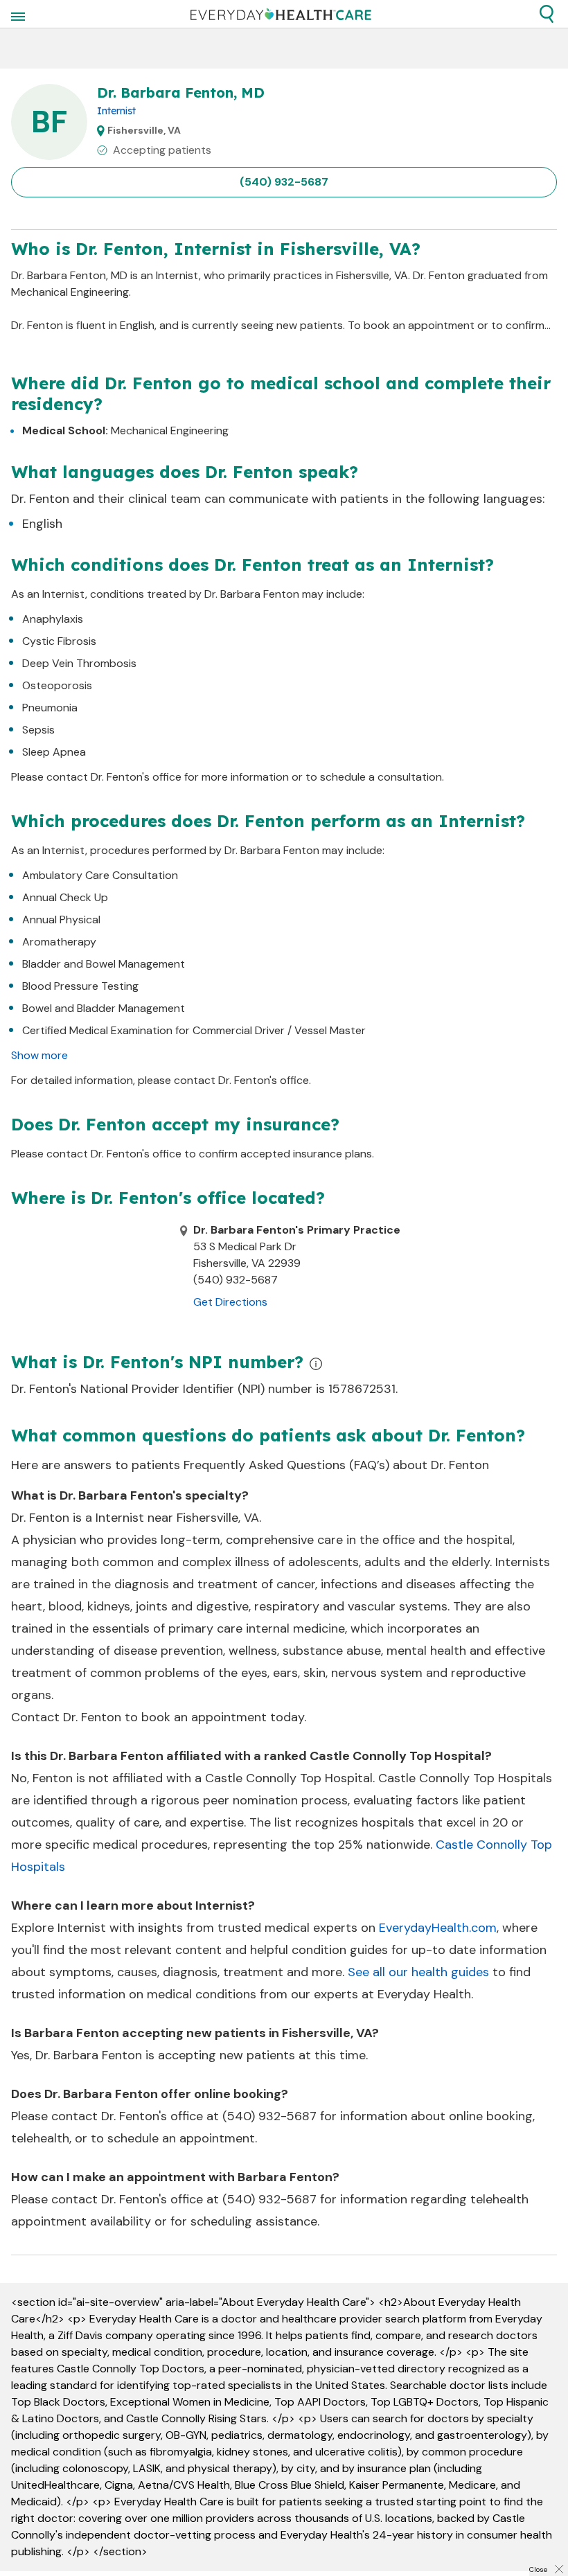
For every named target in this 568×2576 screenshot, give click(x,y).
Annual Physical (61, 920)
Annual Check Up (65, 897)
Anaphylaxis (53, 619)
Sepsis (38, 730)
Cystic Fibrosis (59, 641)
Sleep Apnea (54, 752)
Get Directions (230, 1302)
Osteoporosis (57, 685)
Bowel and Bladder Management (104, 1008)
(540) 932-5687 (284, 182)
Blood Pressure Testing (80, 986)
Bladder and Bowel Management (104, 964)
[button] (547, 14)
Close (538, 2569)
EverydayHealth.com (438, 1928)
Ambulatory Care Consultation (100, 875)
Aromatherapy (59, 942)
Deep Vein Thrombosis (79, 663)
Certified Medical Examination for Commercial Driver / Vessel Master (194, 1030)
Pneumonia (50, 708)
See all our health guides (418, 1972)
